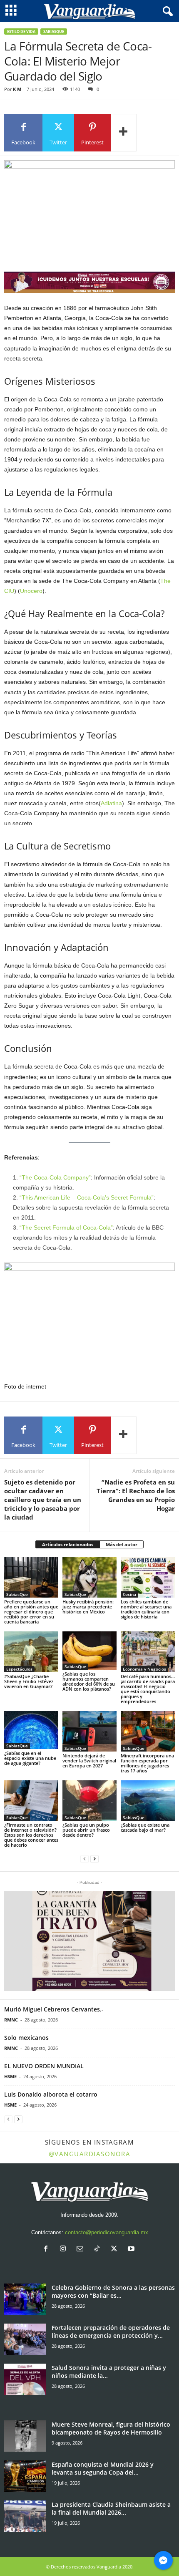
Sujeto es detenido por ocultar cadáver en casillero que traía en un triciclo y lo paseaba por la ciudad (43, 1500)
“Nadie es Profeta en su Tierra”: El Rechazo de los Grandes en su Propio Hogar (136, 1495)
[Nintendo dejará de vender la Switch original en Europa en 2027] (89, 1731)
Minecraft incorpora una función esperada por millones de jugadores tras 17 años (147, 1763)
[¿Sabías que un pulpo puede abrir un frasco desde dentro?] (89, 1801)
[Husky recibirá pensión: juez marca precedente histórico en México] (89, 1577)
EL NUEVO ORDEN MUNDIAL (44, 2066)
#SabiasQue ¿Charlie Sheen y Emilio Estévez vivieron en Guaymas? (29, 1681)
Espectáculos (19, 1669)
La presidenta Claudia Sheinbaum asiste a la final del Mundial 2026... (111, 2508)
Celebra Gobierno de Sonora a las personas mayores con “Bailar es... (113, 2291)
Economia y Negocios (144, 1669)
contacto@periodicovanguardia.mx (107, 2232)
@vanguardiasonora (90, 2154)
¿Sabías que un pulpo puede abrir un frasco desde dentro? (86, 1830)
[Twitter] (116, 2250)
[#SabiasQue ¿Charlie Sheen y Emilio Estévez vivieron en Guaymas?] (31, 1652)
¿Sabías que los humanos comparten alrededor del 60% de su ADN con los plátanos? (89, 1681)
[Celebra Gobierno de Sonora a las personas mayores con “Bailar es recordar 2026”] (25, 2299)
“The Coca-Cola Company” (55, 1177)
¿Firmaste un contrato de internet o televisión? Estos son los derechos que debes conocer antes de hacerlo (31, 1835)
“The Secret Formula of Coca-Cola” (66, 1228)
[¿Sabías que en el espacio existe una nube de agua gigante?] (31, 1730)
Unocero (31, 591)
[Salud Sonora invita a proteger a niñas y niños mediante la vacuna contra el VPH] (25, 2379)
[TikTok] (99, 2250)
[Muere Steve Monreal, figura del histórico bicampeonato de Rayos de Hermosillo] (25, 2436)
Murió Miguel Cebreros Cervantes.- (54, 2009)
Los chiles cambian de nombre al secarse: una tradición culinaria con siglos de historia (146, 1609)
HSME (10, 2076)
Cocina (129, 1594)
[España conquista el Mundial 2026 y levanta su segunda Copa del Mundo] (25, 2476)
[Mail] (82, 2250)
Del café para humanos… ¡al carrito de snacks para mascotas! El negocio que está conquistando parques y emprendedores (148, 1689)
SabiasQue (54, 32)
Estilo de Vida (21, 32)
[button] (89, 1941)
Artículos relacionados (68, 1544)
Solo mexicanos (26, 2038)
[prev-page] (85, 1859)
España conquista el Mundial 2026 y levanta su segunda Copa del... (103, 2468)
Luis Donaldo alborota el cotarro (51, 2094)
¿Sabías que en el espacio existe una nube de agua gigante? (30, 1758)
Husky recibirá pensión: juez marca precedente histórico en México (88, 1607)
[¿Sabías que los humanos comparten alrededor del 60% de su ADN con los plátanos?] (89, 1651)
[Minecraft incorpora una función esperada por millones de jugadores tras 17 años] (148, 1731)
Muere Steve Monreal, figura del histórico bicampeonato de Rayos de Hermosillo (111, 2428)
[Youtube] (132, 2250)
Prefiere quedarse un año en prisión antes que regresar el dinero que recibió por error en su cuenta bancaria (31, 1612)
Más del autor (122, 1544)
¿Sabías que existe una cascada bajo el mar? (145, 1827)
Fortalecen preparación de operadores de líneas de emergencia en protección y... (111, 2332)
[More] (124, 133)
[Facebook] (48, 2250)
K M (17, 89)
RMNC (11, 2020)
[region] (89, 282)
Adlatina (111, 803)
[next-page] (94, 1859)
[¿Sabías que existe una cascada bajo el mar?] (148, 1801)
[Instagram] (65, 2250)
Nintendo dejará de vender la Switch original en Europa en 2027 (89, 1761)
